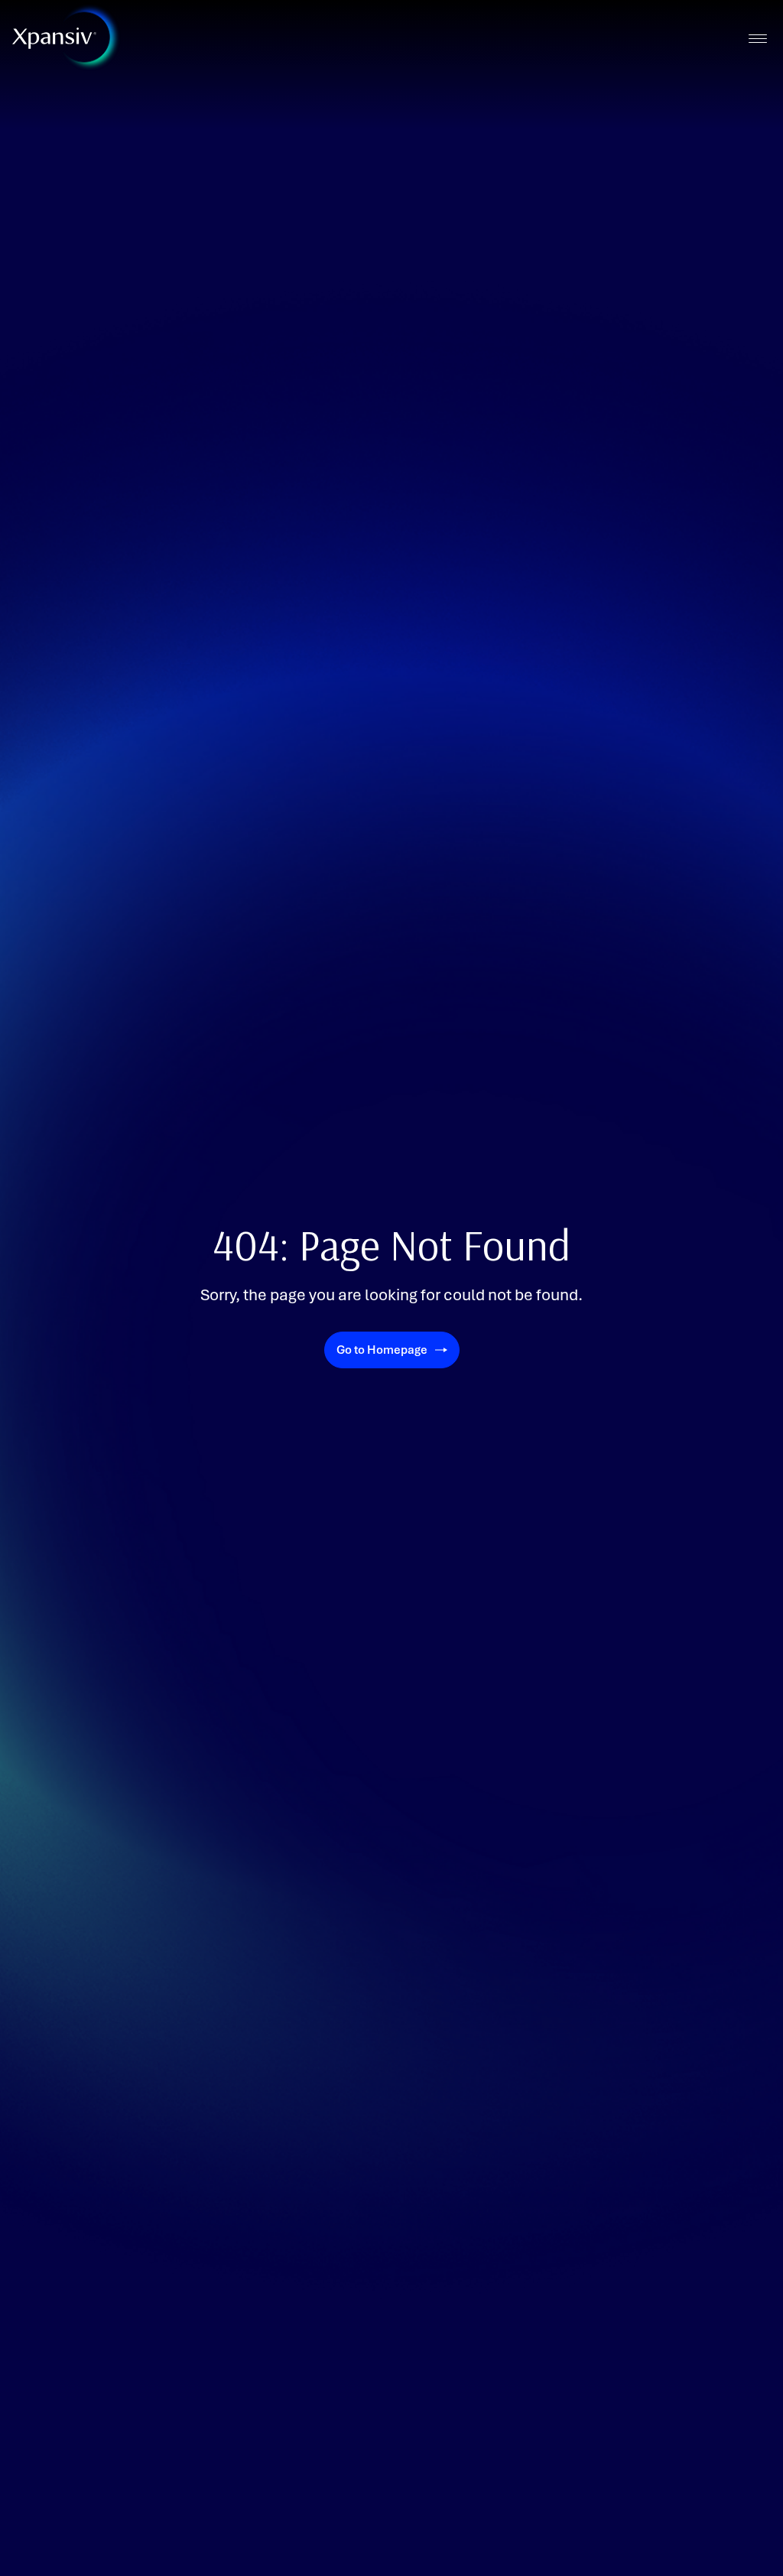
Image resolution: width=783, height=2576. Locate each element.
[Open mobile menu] (757, 39)
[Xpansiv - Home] (54, 38)
